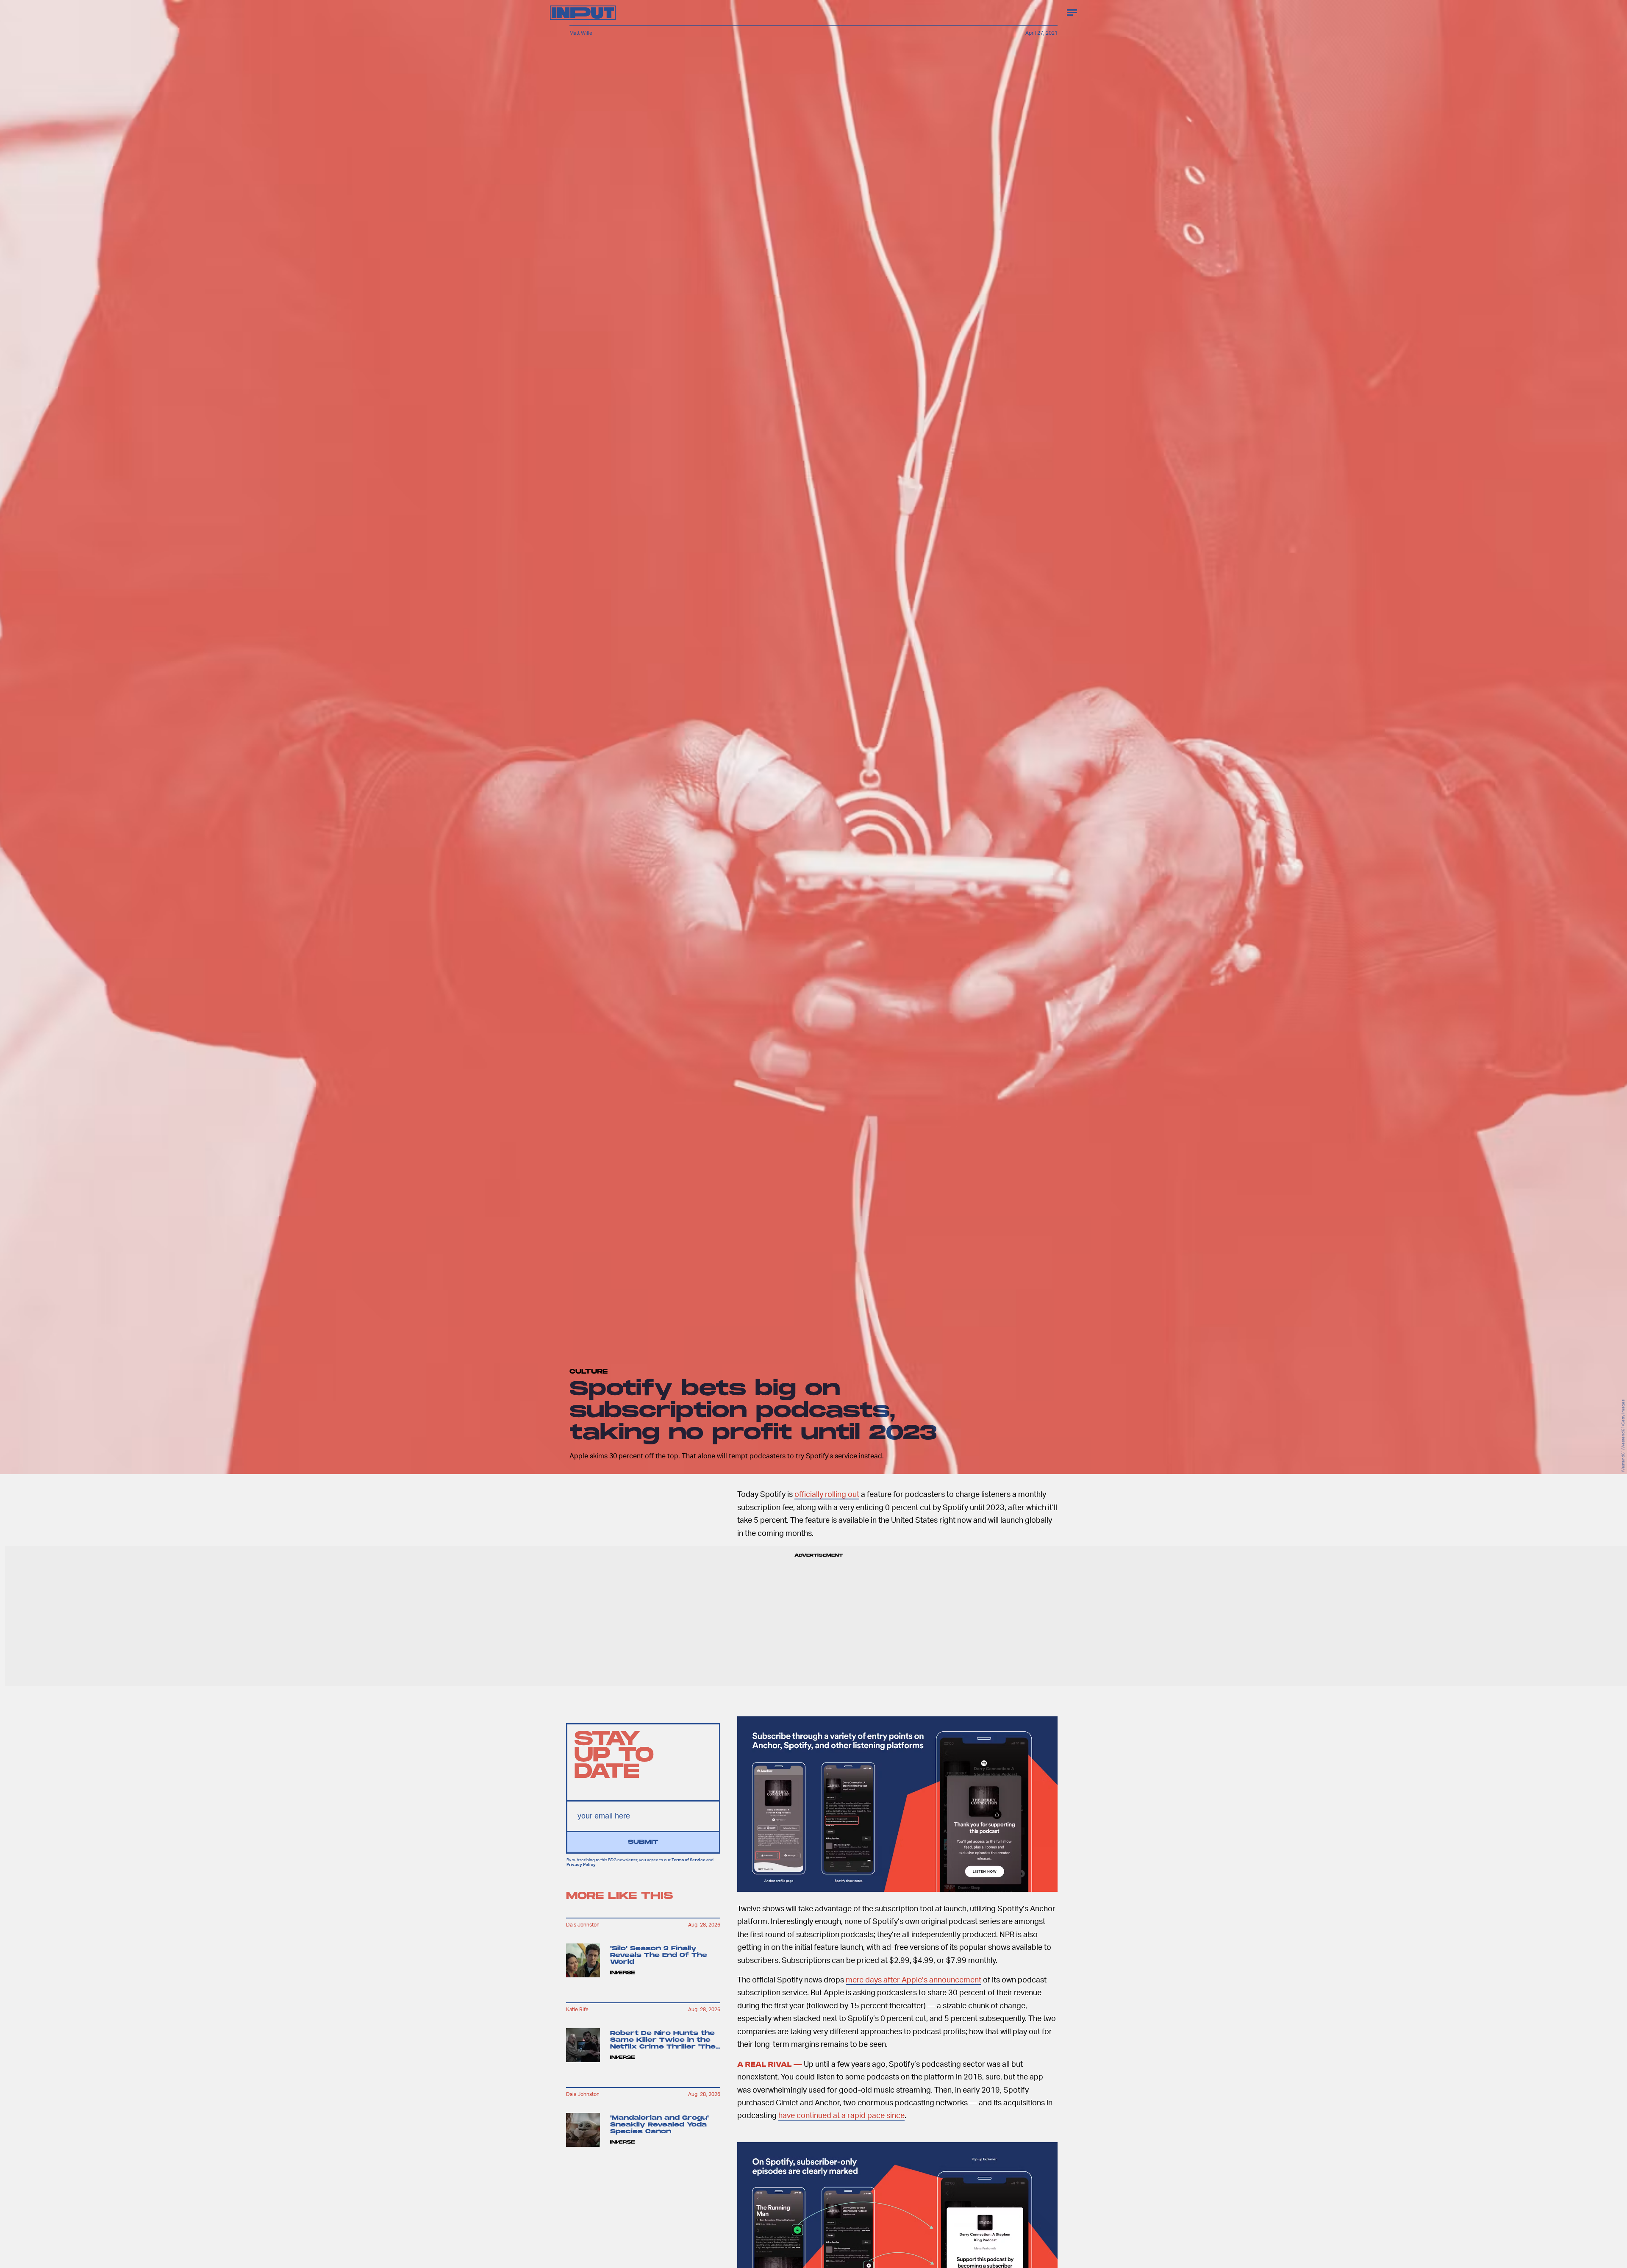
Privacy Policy (581, 1864)
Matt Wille (581, 33)
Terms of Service (689, 1860)
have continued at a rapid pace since (841, 2115)
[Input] (583, 13)
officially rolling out (827, 1494)
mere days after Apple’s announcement (913, 1979)
